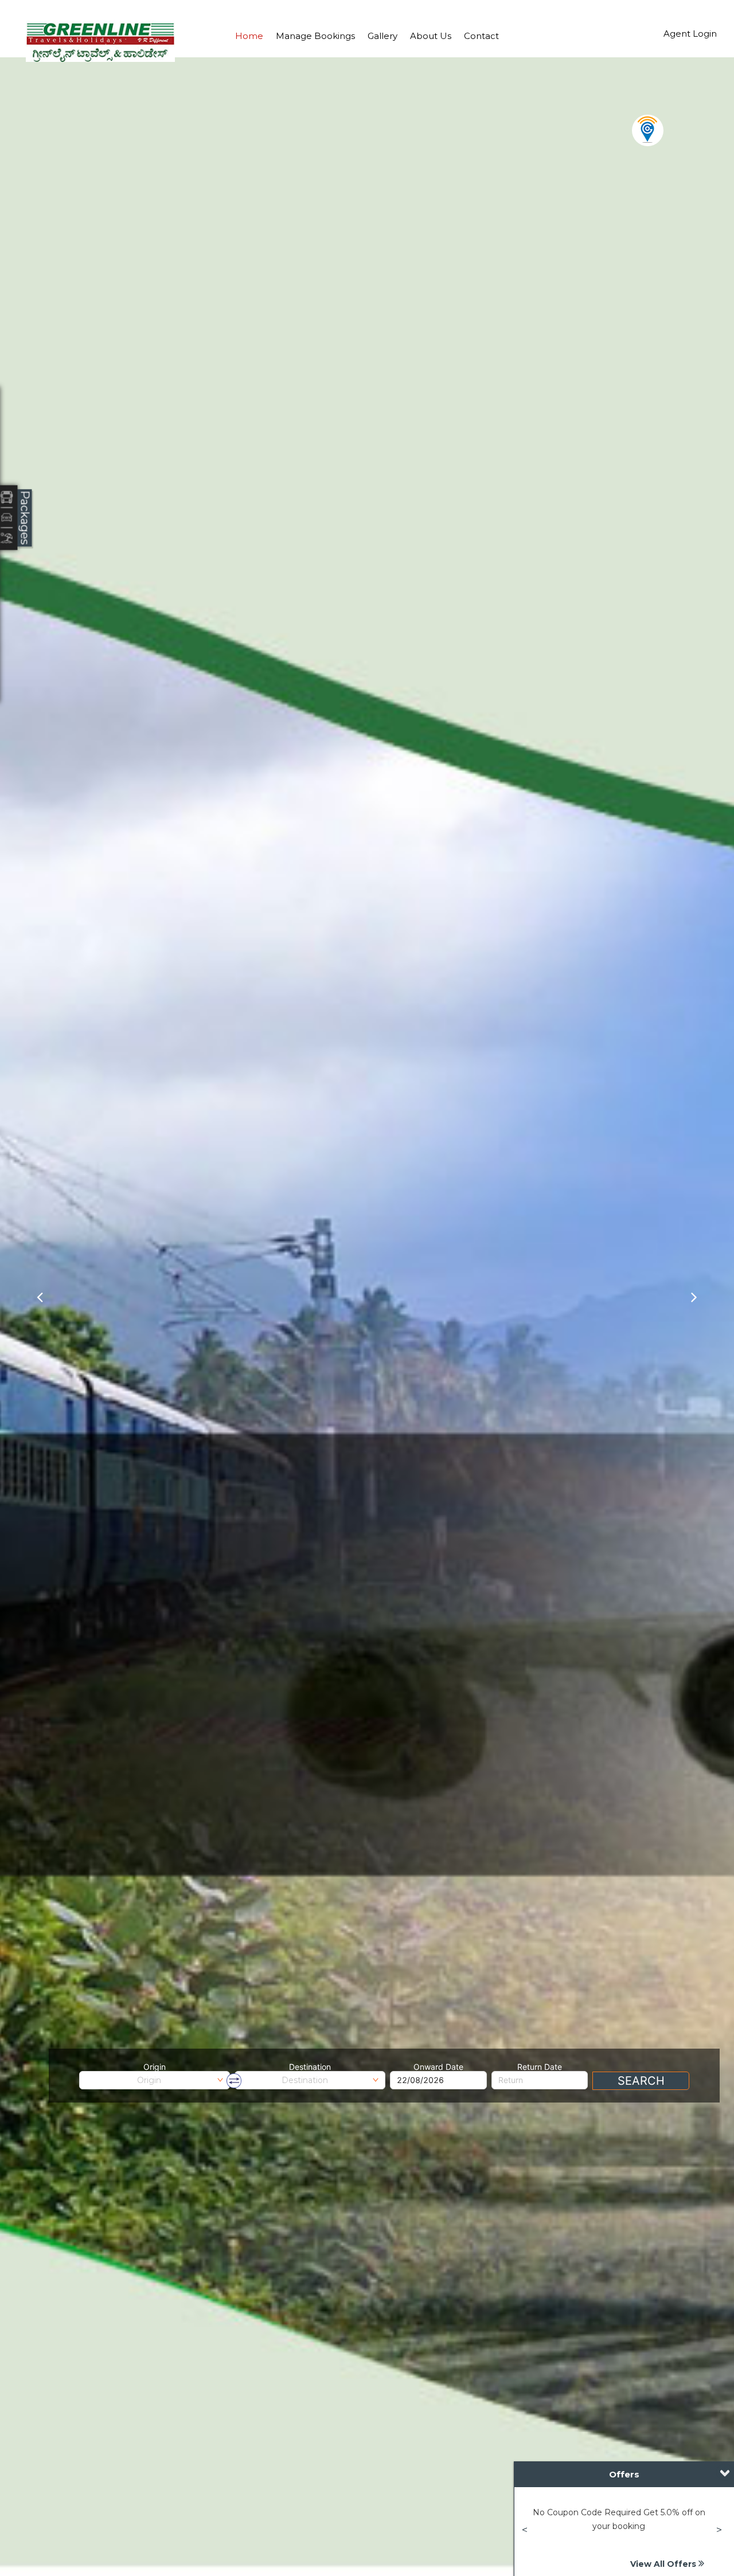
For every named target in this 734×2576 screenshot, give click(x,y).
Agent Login (690, 34)
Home (249, 36)
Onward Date (438, 2067)
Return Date (540, 2067)
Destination (310, 2067)
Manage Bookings (315, 36)
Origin (155, 2067)
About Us (431, 36)
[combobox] (155, 2080)
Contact (481, 36)
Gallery (382, 36)
